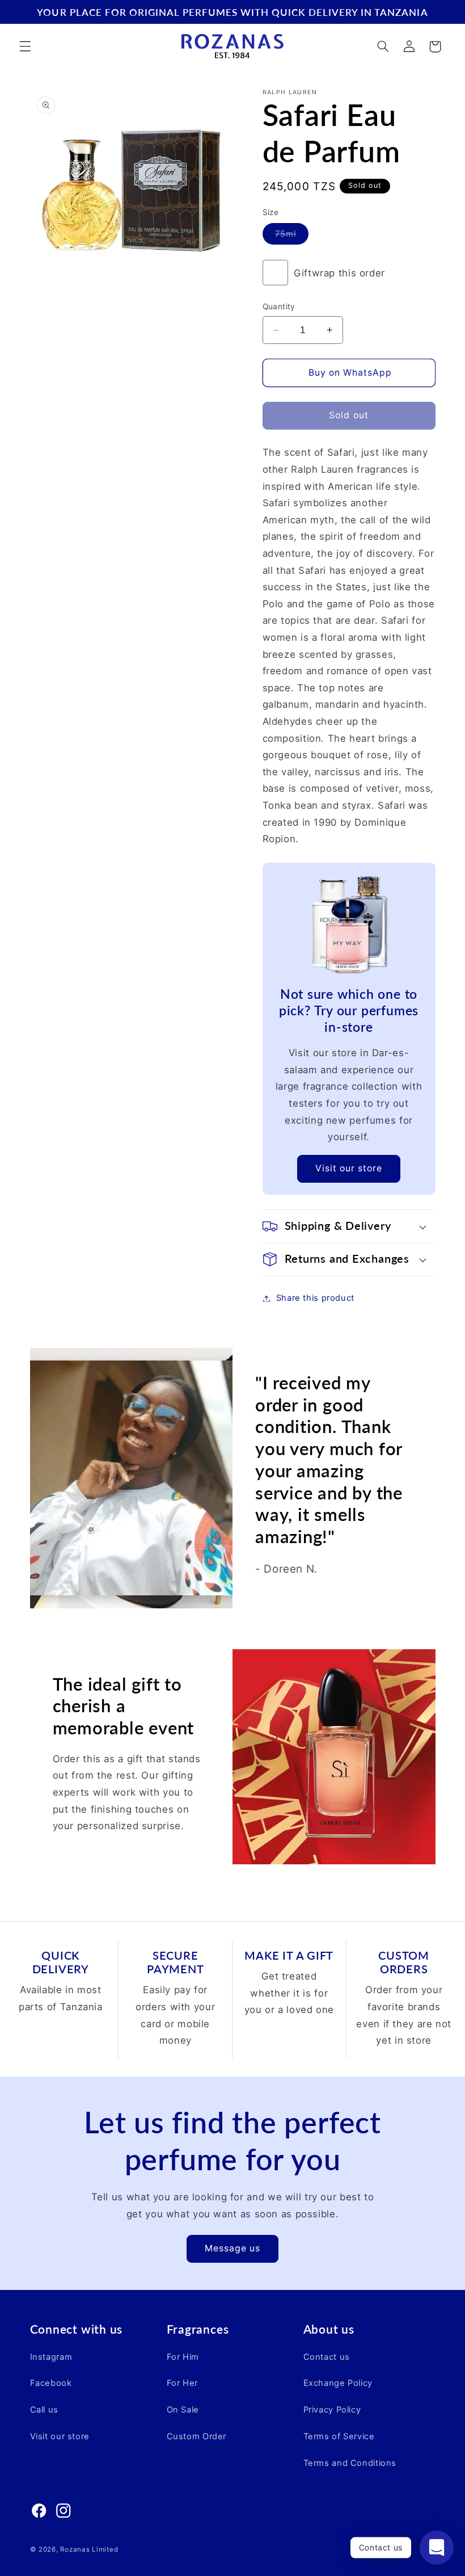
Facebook (51, 2383)
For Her (182, 2383)
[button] (25, 47)
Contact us (327, 2357)
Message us (233, 2248)
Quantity (279, 306)
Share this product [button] (315, 1298)
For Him (183, 2357)
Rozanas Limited (89, 2549)
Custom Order (197, 2436)
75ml (292, 236)
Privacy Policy (332, 2410)
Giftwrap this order (339, 273)
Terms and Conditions (350, 2463)
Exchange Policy (338, 2383)
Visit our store (349, 1168)
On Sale (183, 2410)
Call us (44, 2410)
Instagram (51, 2357)
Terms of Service (339, 2436)
